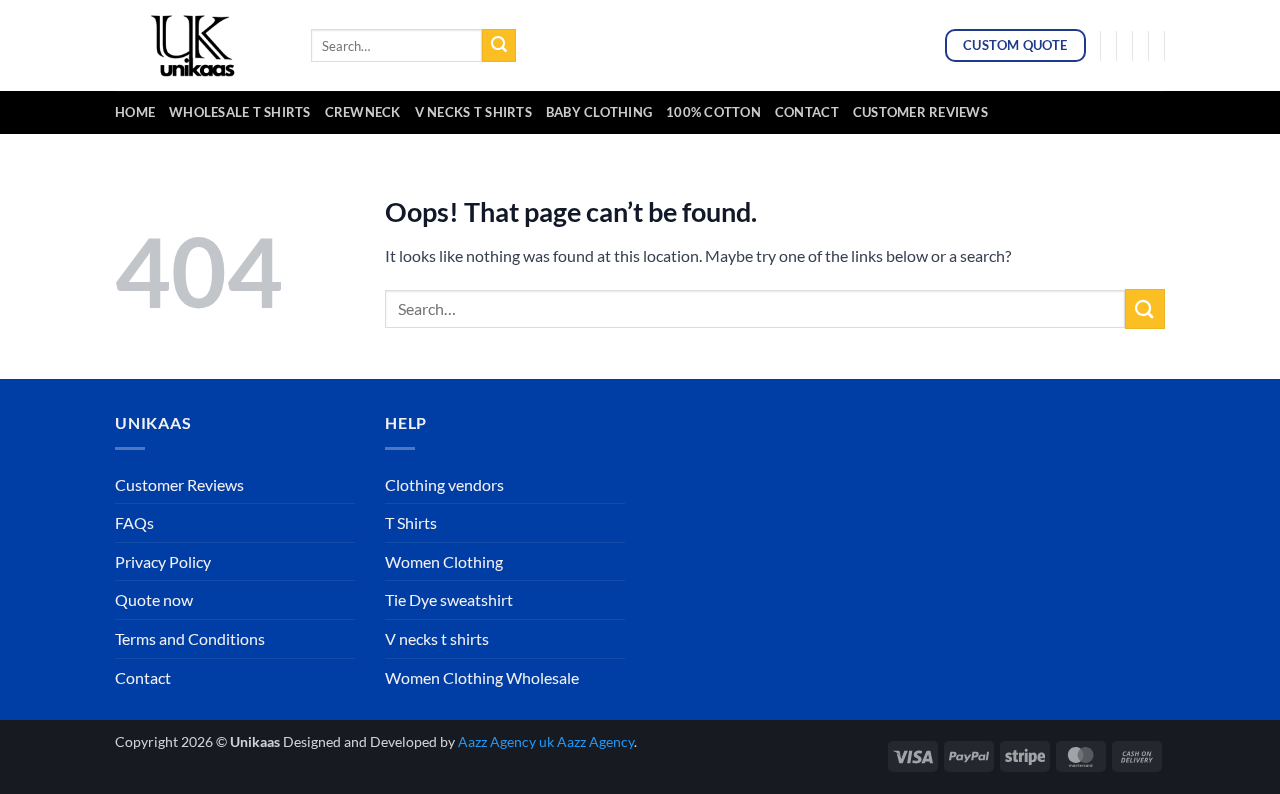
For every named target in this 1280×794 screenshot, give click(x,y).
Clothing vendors (444, 484)
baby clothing (599, 112)
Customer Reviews (920, 112)
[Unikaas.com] (198, 45)
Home (135, 112)
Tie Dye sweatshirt (449, 599)
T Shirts (411, 522)
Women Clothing (444, 561)
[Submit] (499, 46)
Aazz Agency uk (506, 741)
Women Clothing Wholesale (482, 677)
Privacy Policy (163, 561)
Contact (807, 112)
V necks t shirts (437, 638)
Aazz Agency (595, 741)
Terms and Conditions (190, 638)
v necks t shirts (473, 112)
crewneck (363, 112)
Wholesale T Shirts (240, 112)
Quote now (154, 599)
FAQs (134, 522)
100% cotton (713, 112)
